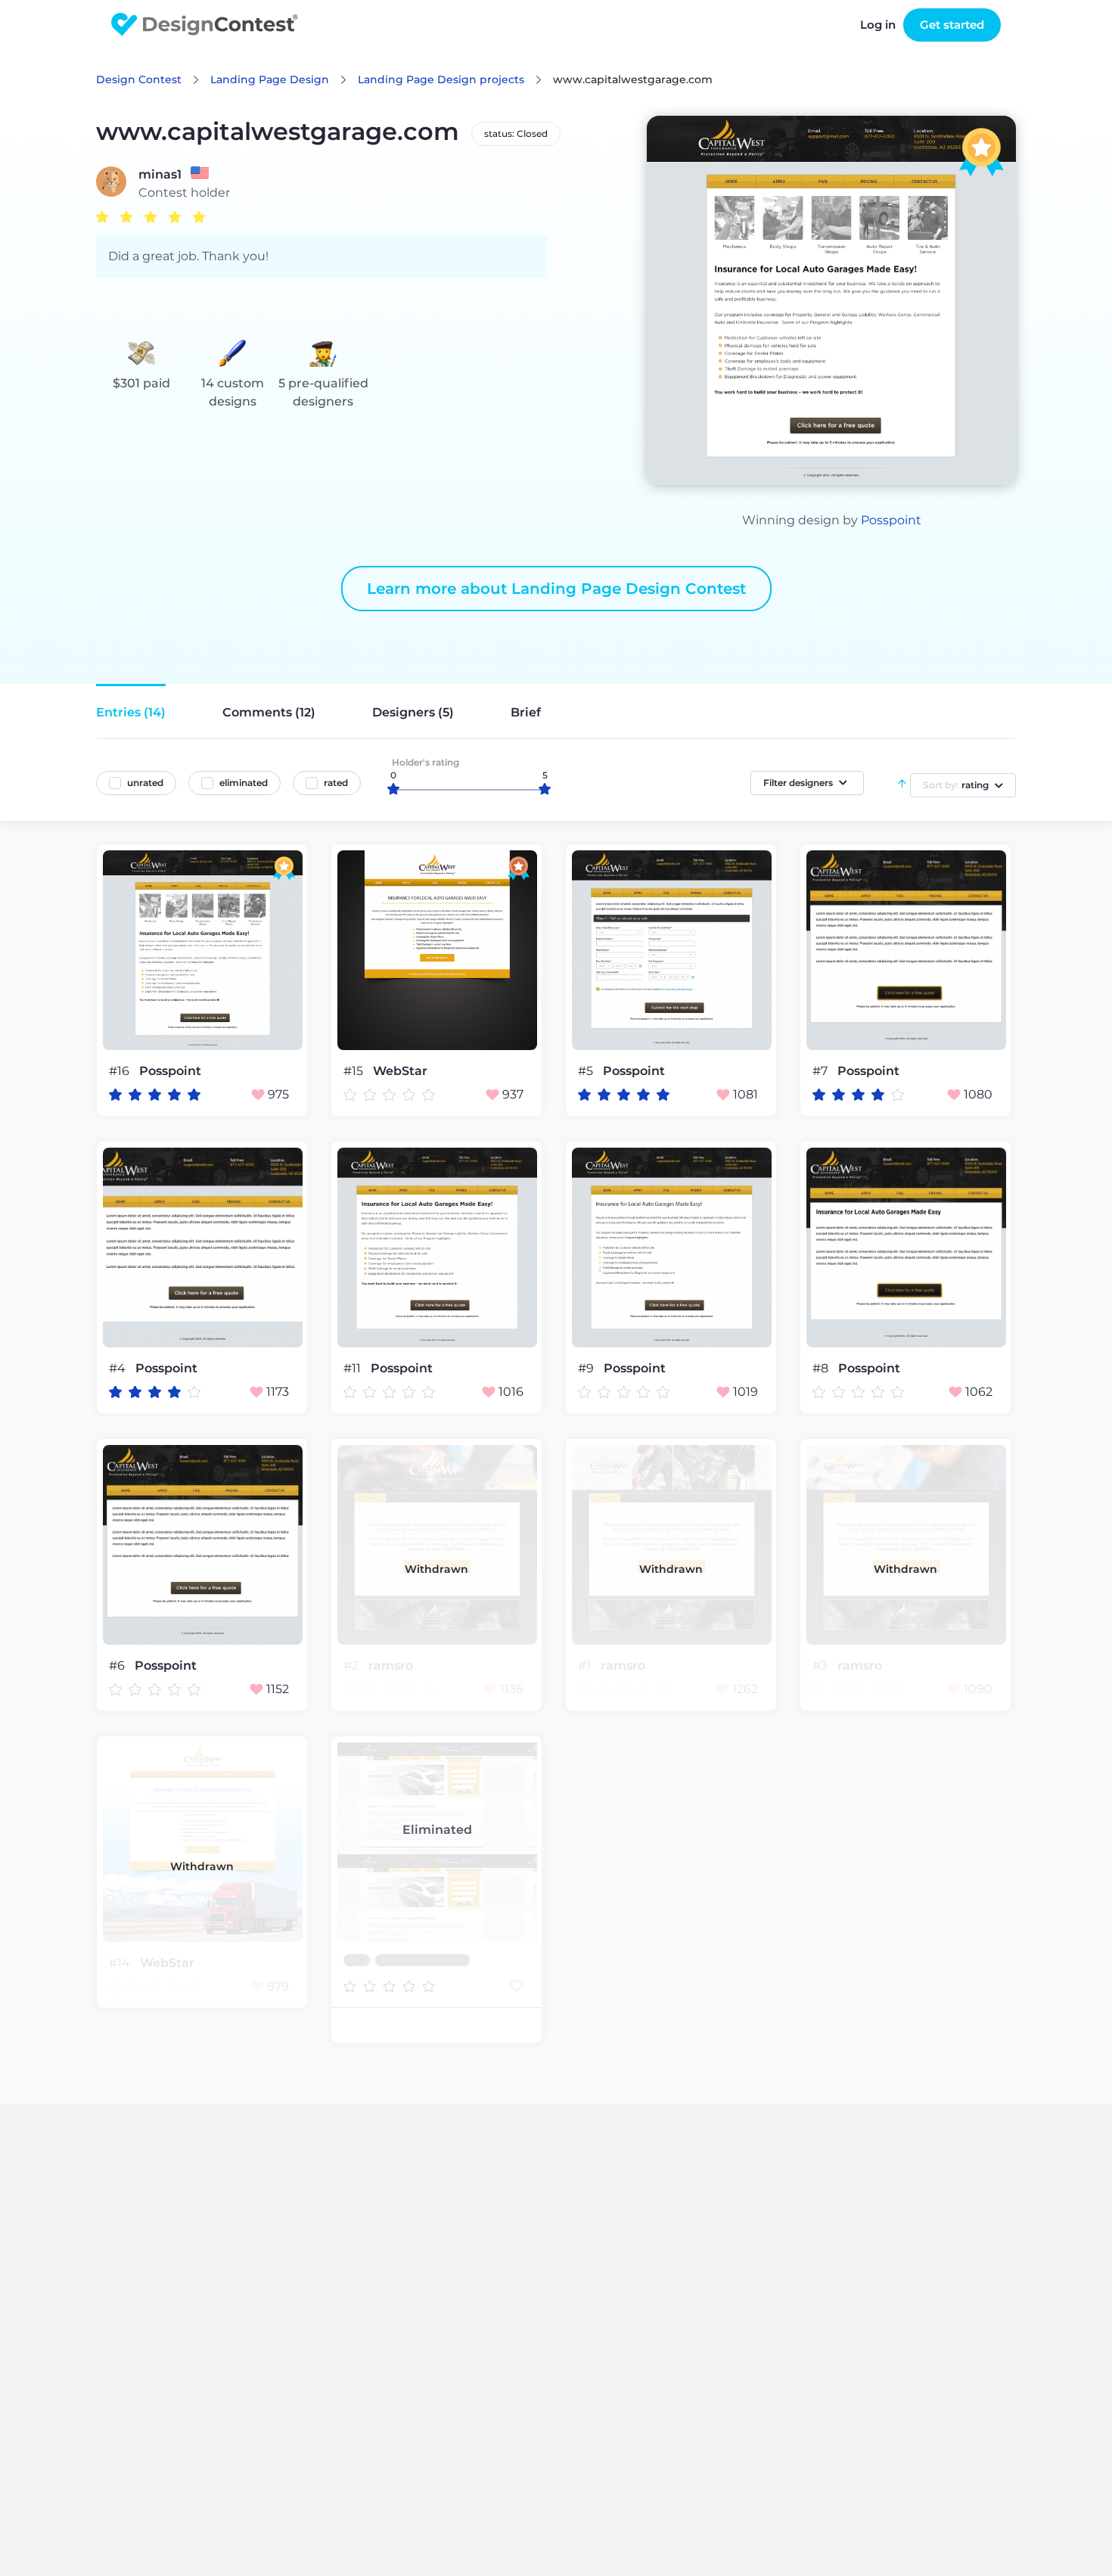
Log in (878, 25)
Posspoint (891, 520)
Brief (526, 712)
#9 (587, 1368)
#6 (118, 1666)
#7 (822, 1071)
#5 (587, 1071)
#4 (119, 1368)
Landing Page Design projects (441, 79)
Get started (952, 25)
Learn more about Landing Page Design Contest (556, 589)
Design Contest (139, 79)
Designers (413, 712)
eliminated (244, 783)
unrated (145, 783)
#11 (354, 1368)
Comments (269, 712)
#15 (355, 1071)
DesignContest (205, 25)
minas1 (160, 175)
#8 (822, 1368)
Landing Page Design (270, 79)
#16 (121, 1071)
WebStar (400, 1071)
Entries (131, 712)
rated (336, 783)
